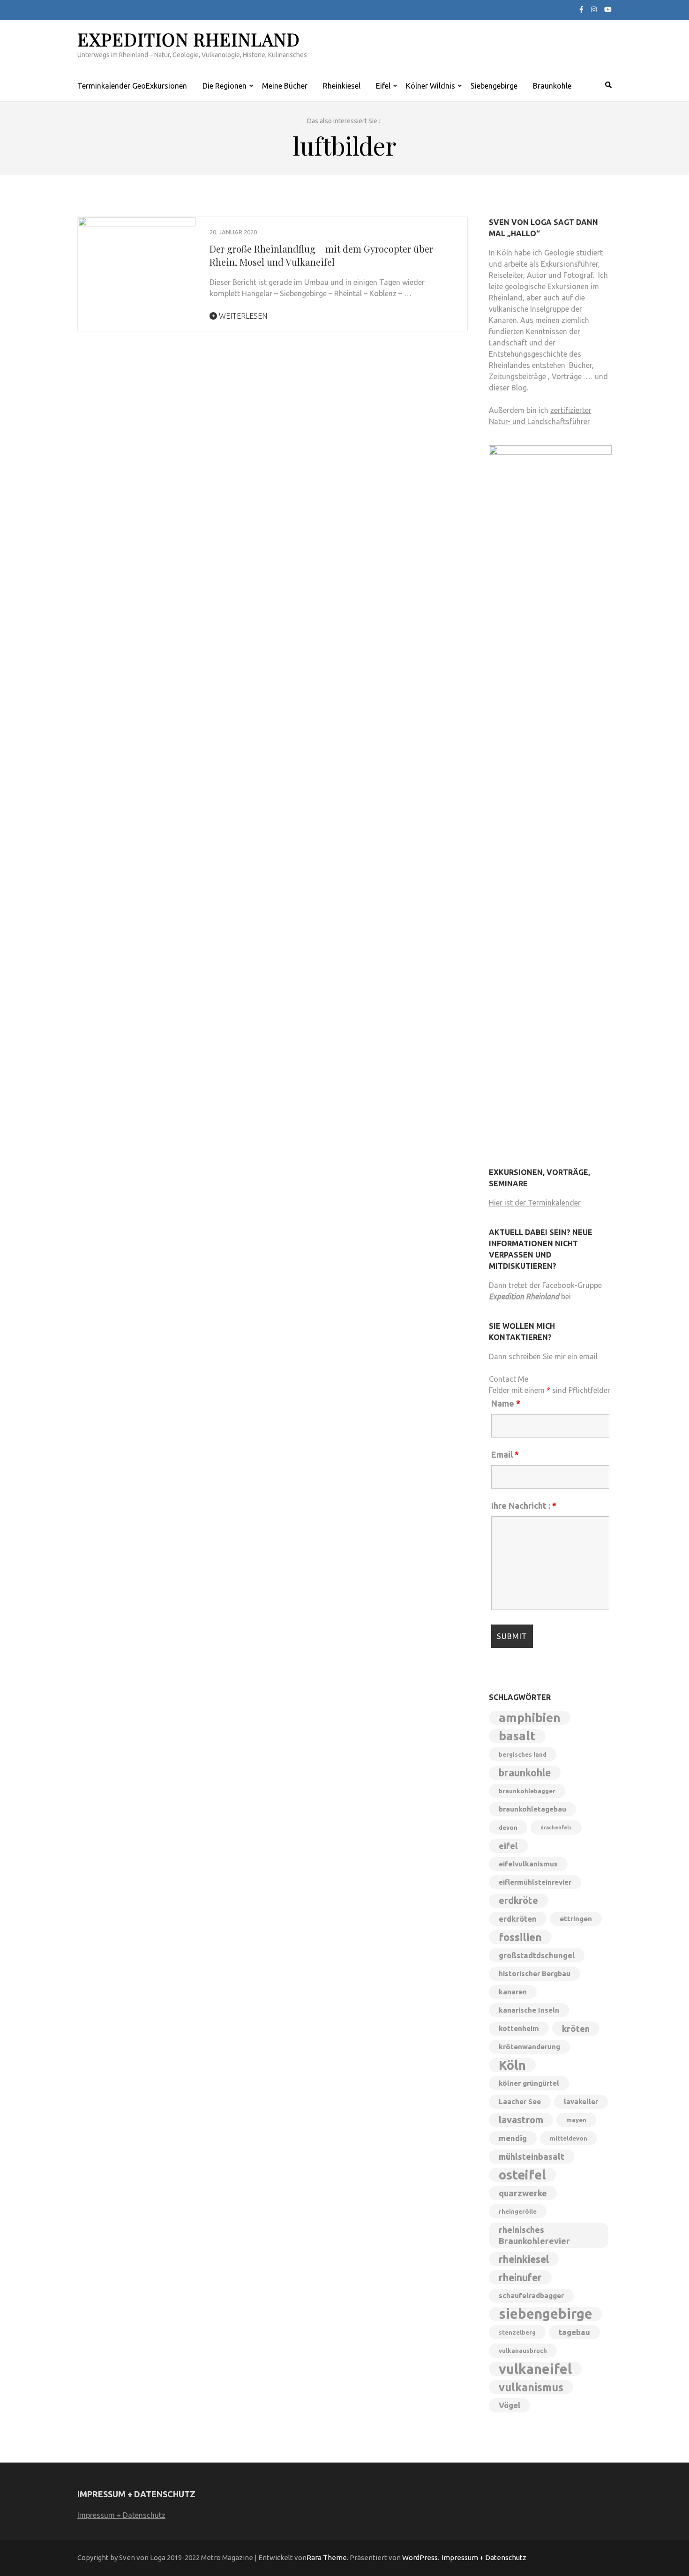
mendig (513, 2138)
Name (506, 1403)
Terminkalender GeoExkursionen (132, 86)
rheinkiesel (524, 2259)
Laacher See (520, 2101)
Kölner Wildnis (431, 86)
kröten (576, 2029)
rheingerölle (518, 2211)
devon (508, 1827)
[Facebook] (581, 9)
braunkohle (525, 1773)
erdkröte (518, 1900)
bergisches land (523, 1754)
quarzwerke (523, 2193)
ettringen (576, 1919)
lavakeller (581, 2101)
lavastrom (521, 2120)
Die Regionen (225, 86)
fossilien (520, 1937)
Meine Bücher (285, 86)
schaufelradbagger (531, 2295)
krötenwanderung (529, 2047)
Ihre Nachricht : (524, 1505)
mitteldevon (569, 2138)
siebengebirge (546, 2314)
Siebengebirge (494, 86)
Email (505, 1454)
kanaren (513, 1992)
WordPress (420, 2557)
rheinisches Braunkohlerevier (534, 2235)
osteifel (522, 2175)
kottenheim (519, 2028)
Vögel (509, 2405)
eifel (508, 1846)
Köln (512, 2065)
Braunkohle (552, 86)
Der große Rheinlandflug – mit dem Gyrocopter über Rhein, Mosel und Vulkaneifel (321, 255)
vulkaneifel (535, 2369)
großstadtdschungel (537, 1955)
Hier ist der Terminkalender (535, 1203)
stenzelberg (517, 2332)
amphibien (530, 1718)
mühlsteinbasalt (532, 2157)
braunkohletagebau (532, 1809)
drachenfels (556, 1827)
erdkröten (518, 1919)
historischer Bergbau (535, 1973)
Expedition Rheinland (189, 39)
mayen (576, 2120)
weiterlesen (242, 316)
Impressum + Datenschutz (121, 2515)
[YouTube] (608, 9)
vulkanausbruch (523, 2351)
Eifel (383, 86)
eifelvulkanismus (528, 1864)
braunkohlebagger (527, 1791)
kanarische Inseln (529, 2010)
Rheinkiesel (342, 86)
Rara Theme (327, 2557)
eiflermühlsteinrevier (535, 1882)
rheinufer (520, 2277)
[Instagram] (594, 9)
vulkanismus (531, 2387)
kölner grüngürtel (529, 2083)
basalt (517, 1736)
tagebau (574, 2332)
